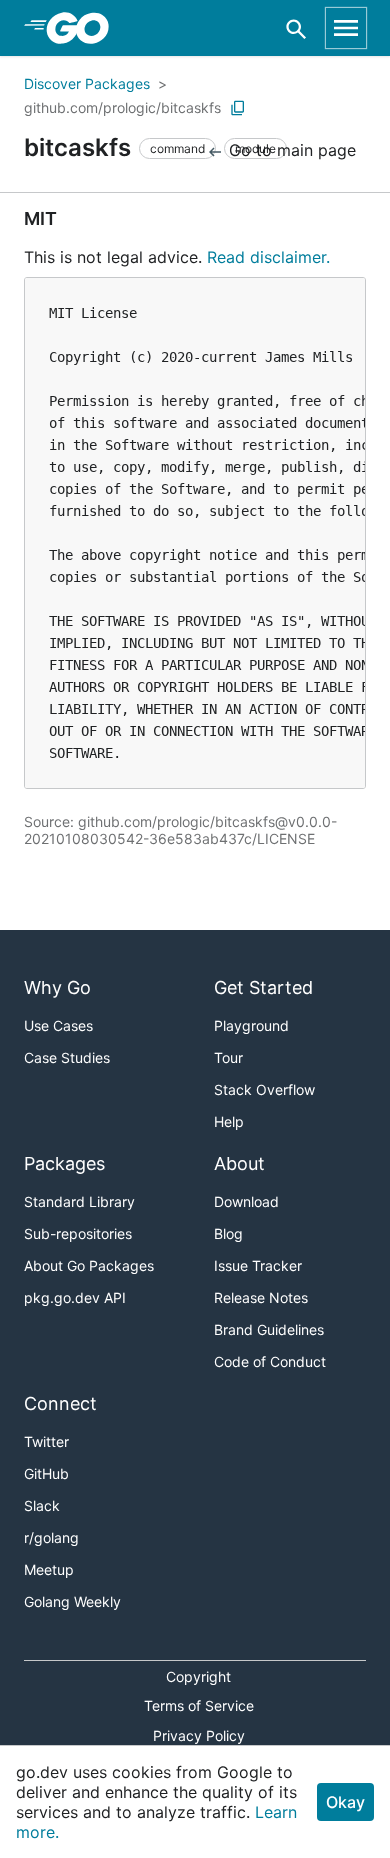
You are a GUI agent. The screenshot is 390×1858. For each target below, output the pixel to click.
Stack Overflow (264, 1089)
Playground (251, 1025)
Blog (228, 1233)
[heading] (84, 28)
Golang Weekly (72, 1601)
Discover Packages (87, 83)
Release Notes (261, 1297)
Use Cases (58, 1025)
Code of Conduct (270, 1361)
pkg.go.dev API (75, 1297)
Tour (228, 1057)
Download (246, 1201)
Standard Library (79, 1201)
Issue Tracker (258, 1265)
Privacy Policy (199, 1735)
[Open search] (296, 28)
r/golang (51, 1537)
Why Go (57, 987)
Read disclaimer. (268, 257)
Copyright (198, 1676)
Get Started (263, 987)
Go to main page (290, 150)
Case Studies (67, 1057)
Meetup (49, 1569)
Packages (64, 1163)
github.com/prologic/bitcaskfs (122, 107)
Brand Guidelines (269, 1329)
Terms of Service (199, 1705)
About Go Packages (89, 1265)
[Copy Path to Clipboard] (238, 108)
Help (229, 1121)
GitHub (46, 1473)
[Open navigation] (346, 28)
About (239, 1163)
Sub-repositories (78, 1233)
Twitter (46, 1441)
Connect (60, 1403)
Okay (345, 1802)
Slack (42, 1505)
